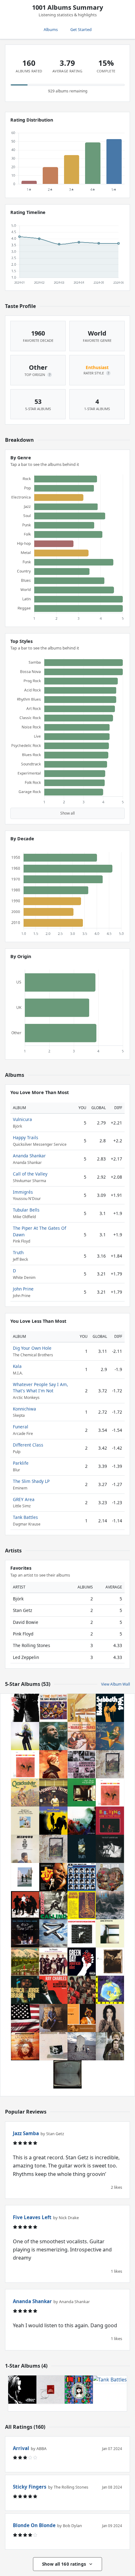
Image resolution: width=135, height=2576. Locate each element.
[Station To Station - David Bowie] (82, 1933)
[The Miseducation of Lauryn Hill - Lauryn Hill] (25, 2046)
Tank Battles (25, 1517)
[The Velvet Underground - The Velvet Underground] (110, 1849)
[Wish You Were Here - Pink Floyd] (25, 1877)
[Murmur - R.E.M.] (110, 1905)
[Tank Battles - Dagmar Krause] (110, 2390)
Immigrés (23, 1192)
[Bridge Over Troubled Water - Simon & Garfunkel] (110, 2046)
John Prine (23, 1289)
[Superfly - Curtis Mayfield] (53, 1877)
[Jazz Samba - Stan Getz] (25, 1764)
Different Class (28, 1445)
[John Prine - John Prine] (53, 2018)
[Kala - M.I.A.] (79, 2390)
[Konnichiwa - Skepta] (51, 2390)
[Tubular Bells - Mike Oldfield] (53, 1933)
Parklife (21, 1463)
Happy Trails (26, 1137)
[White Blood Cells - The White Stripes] (25, 1905)
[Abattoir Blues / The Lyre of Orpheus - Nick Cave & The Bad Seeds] (25, 1821)
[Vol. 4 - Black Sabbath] (110, 1708)
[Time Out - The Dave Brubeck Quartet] (53, 1708)
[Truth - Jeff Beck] (82, 1849)
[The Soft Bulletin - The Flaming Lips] (53, 1821)
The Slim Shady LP (31, 1481)
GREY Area (24, 1499)
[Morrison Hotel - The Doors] (53, 1792)
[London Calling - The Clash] (53, 1905)
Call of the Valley (30, 1174)
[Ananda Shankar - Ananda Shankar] (82, 1905)
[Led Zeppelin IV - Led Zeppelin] (110, 1764)
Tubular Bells (26, 1210)
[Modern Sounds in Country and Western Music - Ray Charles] (53, 1990)
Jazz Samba (26, 2133)
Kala (17, 1366)
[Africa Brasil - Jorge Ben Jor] (25, 1990)
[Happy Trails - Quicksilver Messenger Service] (25, 1792)
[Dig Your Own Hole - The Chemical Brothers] (22, 2390)
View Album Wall (116, 1684)
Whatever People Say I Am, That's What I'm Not (40, 1387)
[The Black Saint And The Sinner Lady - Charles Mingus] (25, 1849)
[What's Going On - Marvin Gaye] (53, 1736)
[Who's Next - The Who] (82, 2046)
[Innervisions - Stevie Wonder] (82, 1708)
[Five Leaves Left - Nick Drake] (82, 1792)
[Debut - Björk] (110, 2018)
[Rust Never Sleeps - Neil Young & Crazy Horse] (25, 1933)
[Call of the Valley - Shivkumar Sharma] (25, 1962)
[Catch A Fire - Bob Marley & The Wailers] (67, 2074)
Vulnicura (22, 1119)
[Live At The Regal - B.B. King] (110, 1821)
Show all (67, 813)
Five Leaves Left (32, 2217)
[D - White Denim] (110, 1877)
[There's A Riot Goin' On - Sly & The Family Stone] (25, 2018)
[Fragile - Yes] (110, 1990)
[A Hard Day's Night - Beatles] (82, 1877)
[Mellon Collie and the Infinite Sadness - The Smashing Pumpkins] (110, 1736)
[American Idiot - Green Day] (82, 1962)
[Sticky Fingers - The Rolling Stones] (25, 1708)
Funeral (21, 1427)
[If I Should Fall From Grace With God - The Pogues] (53, 1962)
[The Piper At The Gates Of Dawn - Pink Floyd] (82, 1990)
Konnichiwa (24, 1409)
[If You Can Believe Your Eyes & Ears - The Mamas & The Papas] (82, 1736)
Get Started (81, 29)
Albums (51, 29)
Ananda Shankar (29, 1156)
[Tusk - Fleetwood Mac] (53, 2046)
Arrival (21, 2448)
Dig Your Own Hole (32, 1348)
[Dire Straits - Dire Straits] (110, 1933)
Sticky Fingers (30, 2487)
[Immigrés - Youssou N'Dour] (82, 2018)
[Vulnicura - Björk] (25, 1736)
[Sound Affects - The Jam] (82, 1764)
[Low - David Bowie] (53, 1764)
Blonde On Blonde (34, 2525)
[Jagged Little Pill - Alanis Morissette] (82, 1821)
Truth (18, 1252)
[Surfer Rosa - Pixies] (110, 1962)
